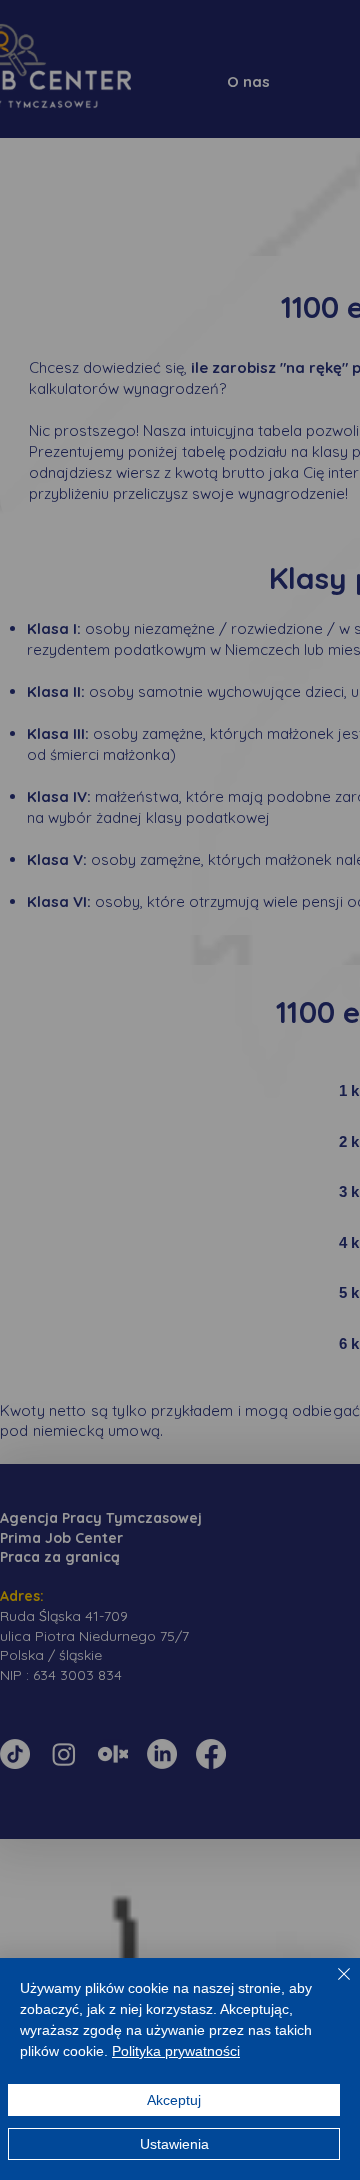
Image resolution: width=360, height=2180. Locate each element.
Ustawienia (174, 2144)
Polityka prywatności (176, 2051)
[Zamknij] (332, 1986)
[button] (77, 975)
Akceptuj (174, 2100)
